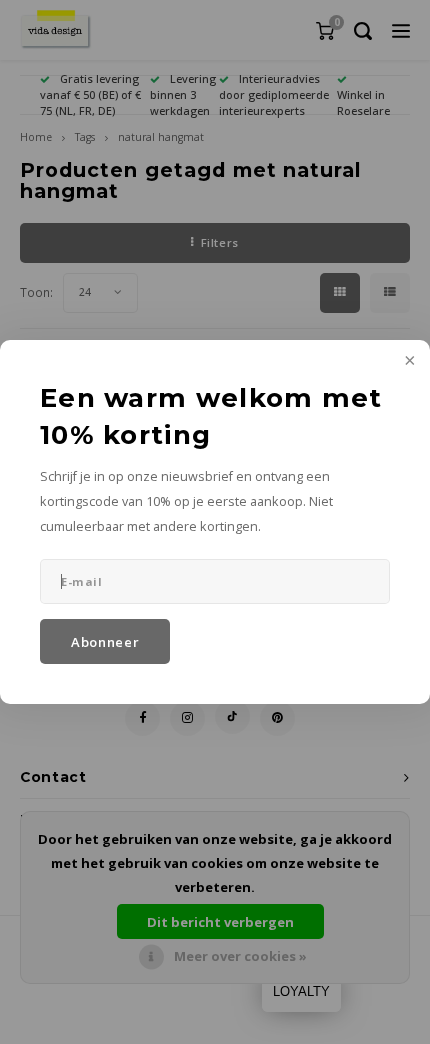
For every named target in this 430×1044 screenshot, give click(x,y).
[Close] (408, 362)
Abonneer (105, 642)
